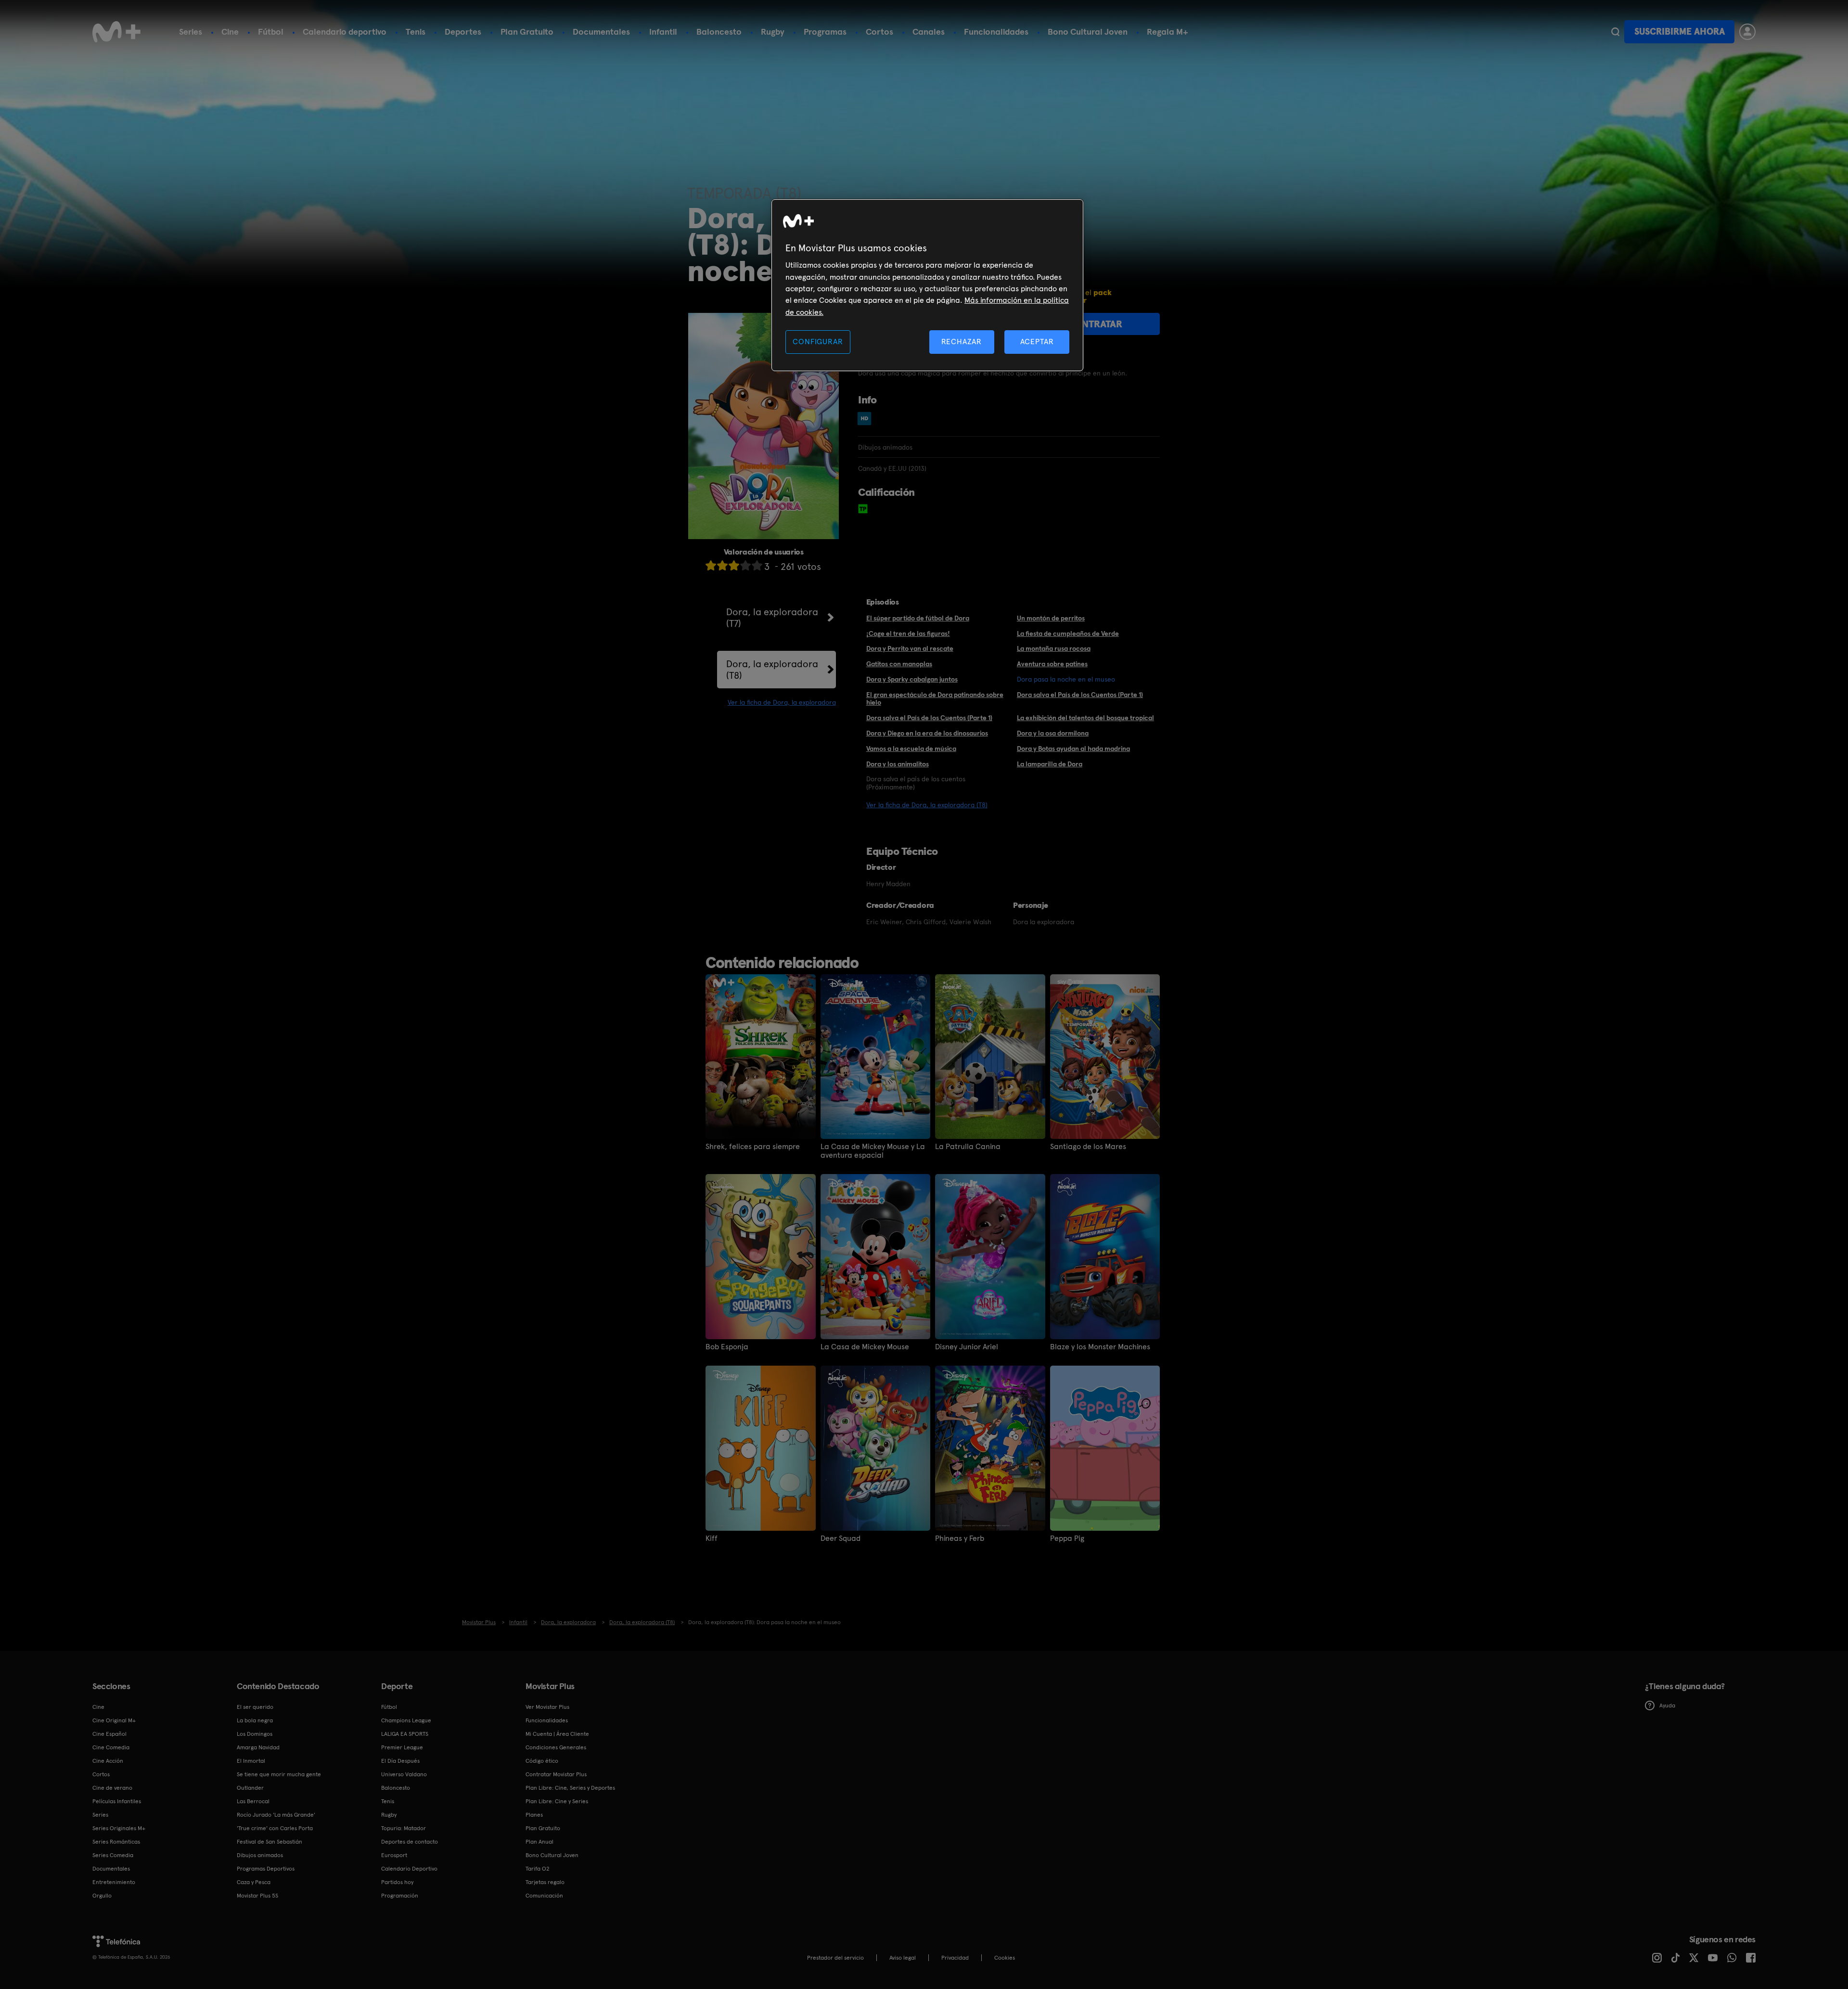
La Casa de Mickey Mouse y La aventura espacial (873, 1151)
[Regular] (734, 565)
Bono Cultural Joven (1088, 32)
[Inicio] (116, 32)
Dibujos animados (260, 1855)
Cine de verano (112, 1788)
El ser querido (255, 1707)
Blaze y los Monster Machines (1100, 1347)
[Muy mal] (711, 565)
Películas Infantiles (117, 1801)
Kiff (712, 1538)
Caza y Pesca (254, 1882)
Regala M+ (1168, 32)
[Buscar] (1615, 32)
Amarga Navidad (258, 1747)
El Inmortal (251, 1761)
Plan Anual (539, 1842)
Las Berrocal (253, 1801)
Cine (230, 32)
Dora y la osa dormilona (1053, 733)
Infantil (663, 32)
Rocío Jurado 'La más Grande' (276, 1815)
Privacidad (955, 1958)
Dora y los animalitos (898, 764)
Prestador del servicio (835, 1958)
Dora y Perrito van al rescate (910, 648)
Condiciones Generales (556, 1747)
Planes (534, 1815)
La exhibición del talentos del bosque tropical (1085, 718)
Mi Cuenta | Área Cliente (557, 1734)
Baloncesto (719, 32)
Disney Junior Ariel (967, 1347)
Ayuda (1667, 1705)
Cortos (879, 32)
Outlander (250, 1788)
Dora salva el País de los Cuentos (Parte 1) (1080, 695)
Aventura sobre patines (1052, 664)
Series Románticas (116, 1842)
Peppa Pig (1067, 1538)
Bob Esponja (727, 1347)
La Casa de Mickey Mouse (865, 1347)
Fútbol (271, 32)
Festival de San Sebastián (269, 1842)
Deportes (463, 32)
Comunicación (544, 1896)
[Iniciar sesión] (1747, 32)
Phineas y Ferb (960, 1538)
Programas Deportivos (266, 1869)
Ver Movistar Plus (547, 1707)
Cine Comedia (111, 1747)
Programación (400, 1896)
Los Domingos (255, 1734)
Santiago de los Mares (1088, 1147)
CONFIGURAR (818, 342)
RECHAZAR (962, 342)
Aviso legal (903, 1958)
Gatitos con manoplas (899, 664)
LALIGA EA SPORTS (405, 1734)
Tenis (416, 32)
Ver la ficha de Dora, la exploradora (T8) (927, 805)
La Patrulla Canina (968, 1147)
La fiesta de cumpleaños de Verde (1068, 633)
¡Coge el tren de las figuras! (908, 633)
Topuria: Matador (404, 1828)
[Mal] (722, 565)
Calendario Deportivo (409, 1869)
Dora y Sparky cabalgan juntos (912, 679)
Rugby (773, 32)
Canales (929, 32)
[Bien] (745, 565)
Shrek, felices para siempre (753, 1147)
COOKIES (1005, 1958)
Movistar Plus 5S (257, 1896)
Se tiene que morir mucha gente (279, 1774)
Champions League (406, 1720)
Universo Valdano (404, 1774)
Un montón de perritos (1051, 618)
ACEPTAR (1037, 342)
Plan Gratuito (527, 32)
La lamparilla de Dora (1050, 764)
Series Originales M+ (119, 1828)
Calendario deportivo (345, 32)
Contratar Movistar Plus (556, 1774)
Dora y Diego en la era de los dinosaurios (927, 733)
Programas (825, 32)
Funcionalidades (996, 32)
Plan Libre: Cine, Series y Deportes (570, 1788)
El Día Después (400, 1761)
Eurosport (394, 1855)
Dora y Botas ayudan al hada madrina (1073, 749)
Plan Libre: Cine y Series (557, 1801)
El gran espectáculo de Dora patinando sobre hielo (935, 699)
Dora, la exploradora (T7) (772, 618)
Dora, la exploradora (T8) (772, 670)
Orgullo (102, 1896)
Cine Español (109, 1734)
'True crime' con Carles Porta (275, 1828)
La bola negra (255, 1720)
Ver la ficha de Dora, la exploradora (782, 702)
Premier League (402, 1747)
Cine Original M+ (114, 1720)
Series (191, 32)
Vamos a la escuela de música (911, 749)
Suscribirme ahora (1680, 32)
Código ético (542, 1761)
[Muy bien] (757, 565)
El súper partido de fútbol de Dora (918, 618)
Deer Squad (841, 1538)
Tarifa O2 (538, 1869)
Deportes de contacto (410, 1842)
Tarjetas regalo (545, 1882)
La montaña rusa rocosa (1054, 648)
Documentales (601, 32)
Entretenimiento (114, 1882)
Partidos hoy (397, 1882)
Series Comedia (113, 1855)
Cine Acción (108, 1761)
